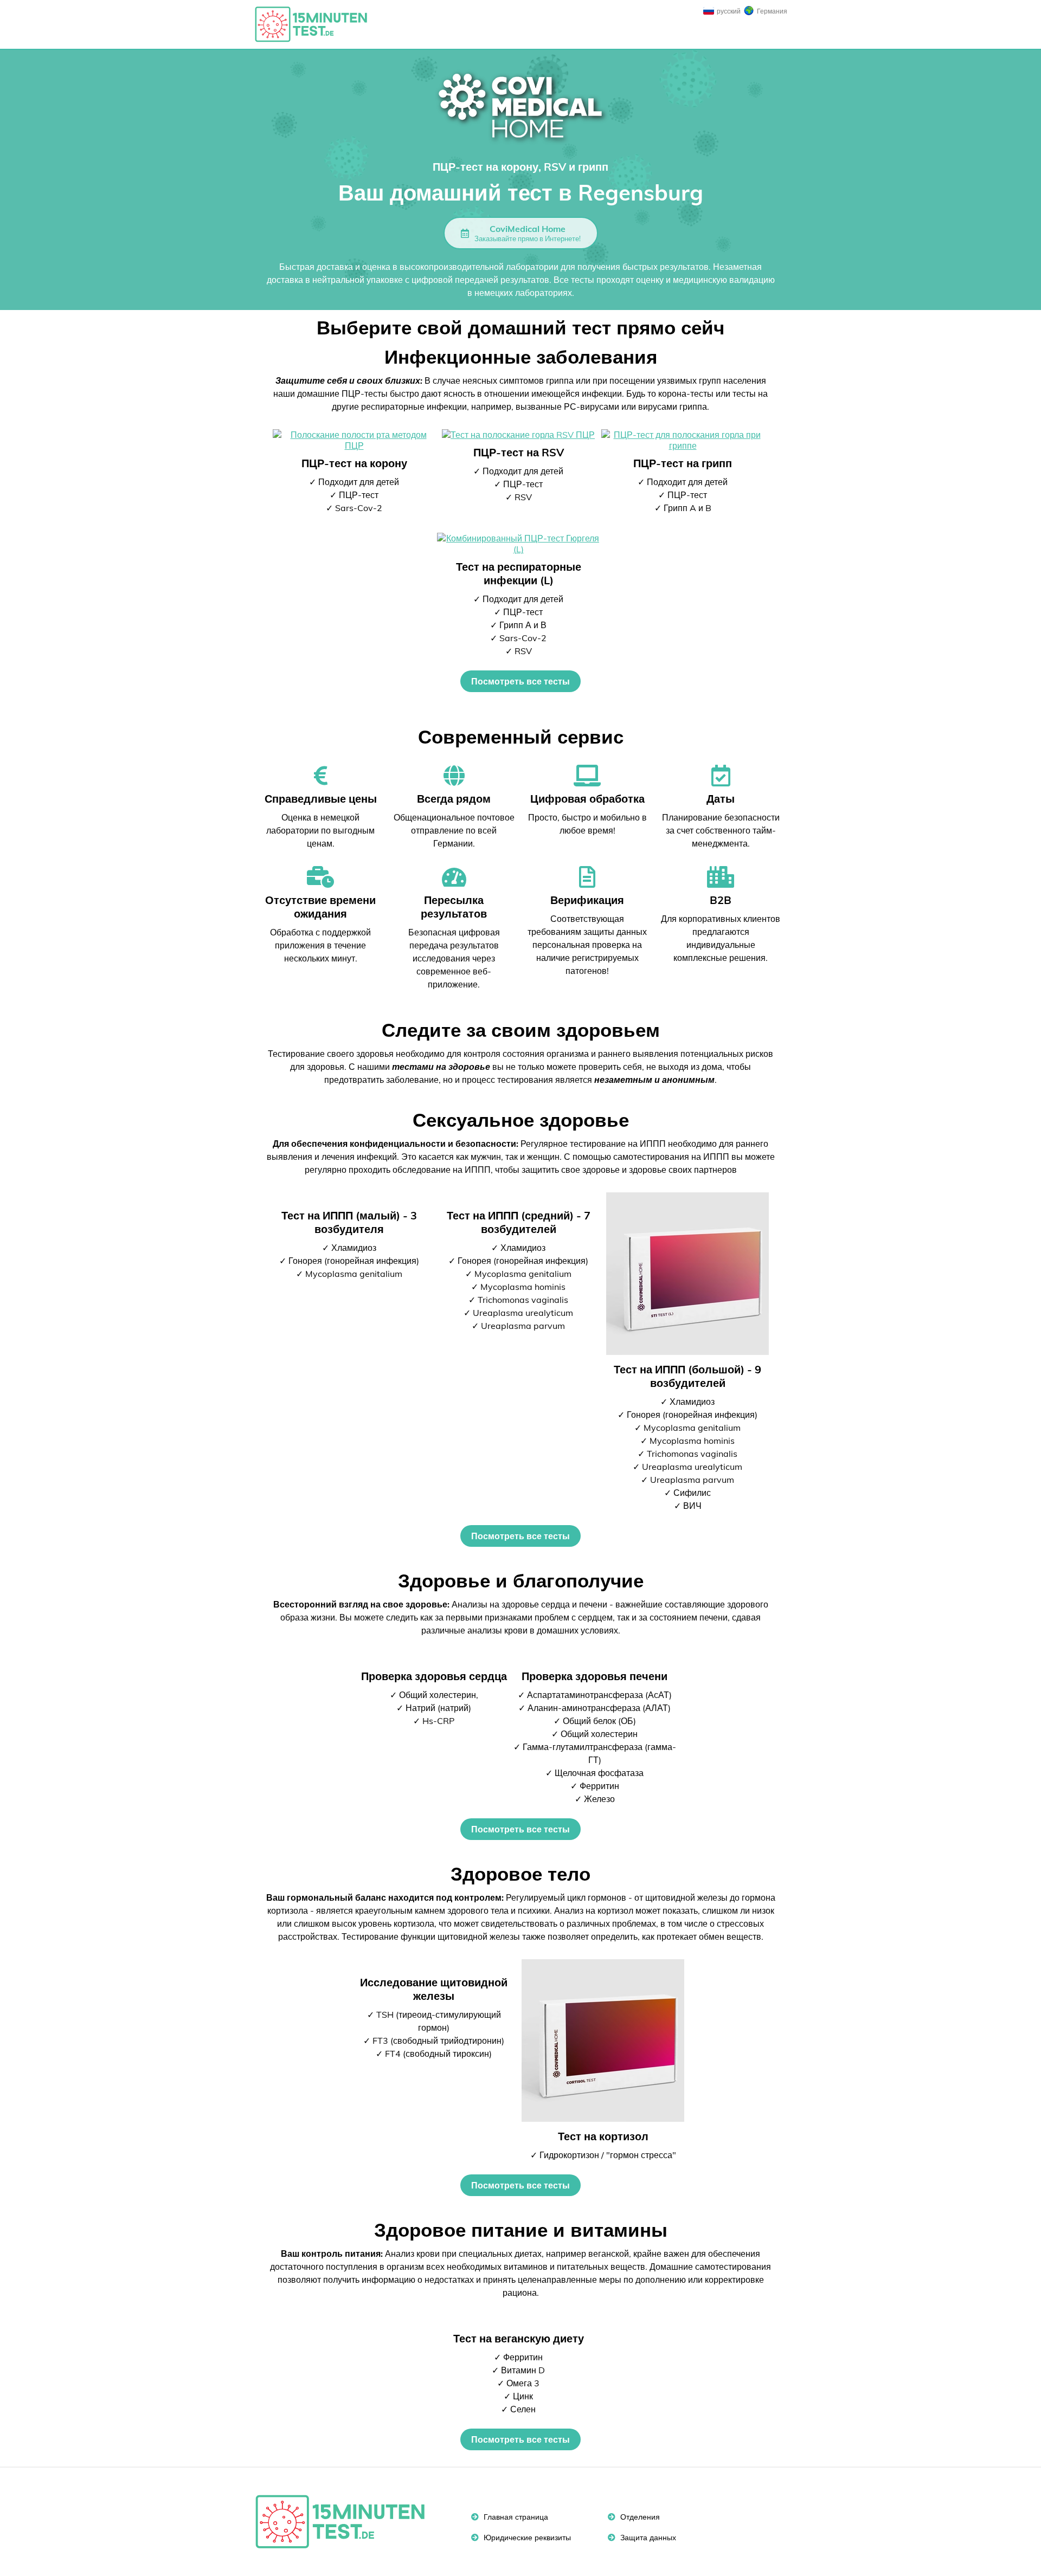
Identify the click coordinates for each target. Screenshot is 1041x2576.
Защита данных (647, 2538)
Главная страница (515, 2517)
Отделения (639, 2517)
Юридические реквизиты (526, 2538)
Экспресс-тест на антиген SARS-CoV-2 (316, 24)
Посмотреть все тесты (520, 681)
